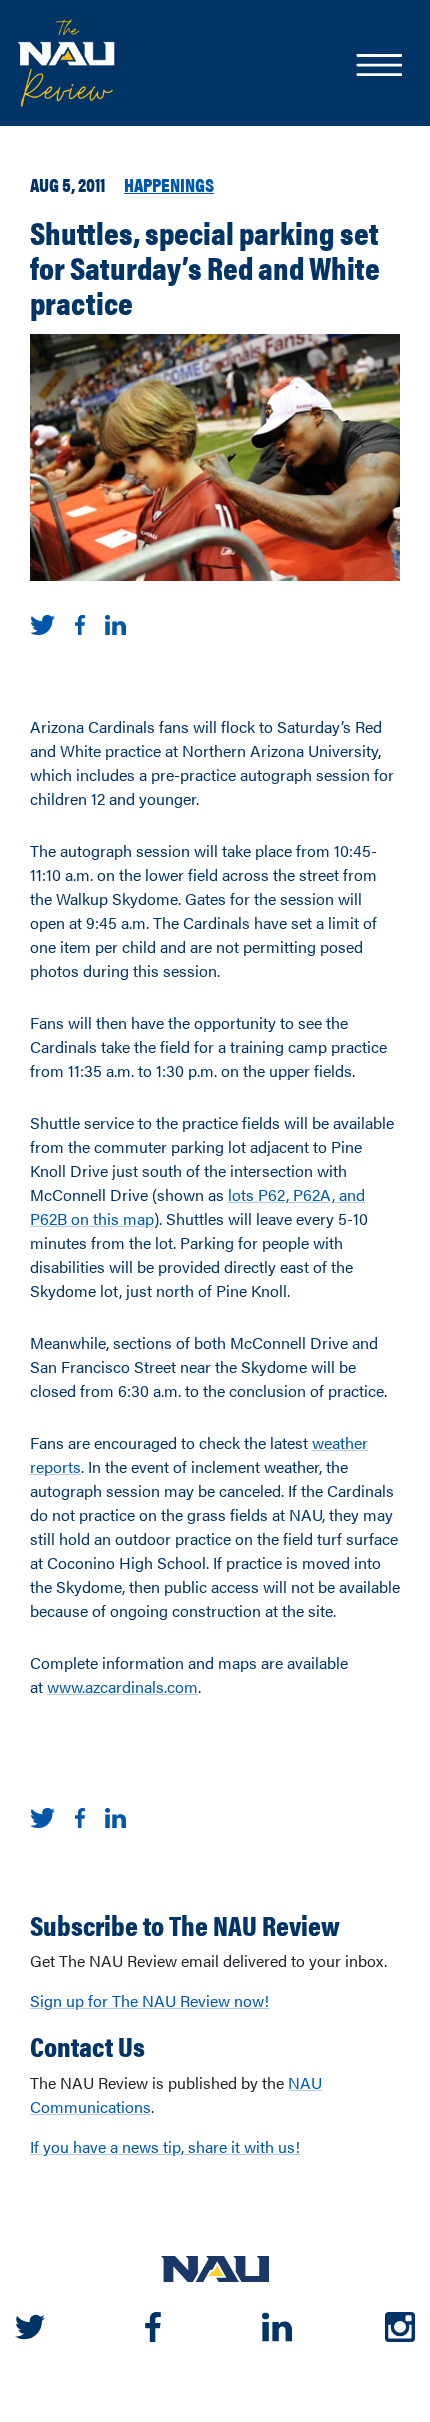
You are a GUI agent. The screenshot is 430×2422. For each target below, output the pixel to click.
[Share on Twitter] (42, 622)
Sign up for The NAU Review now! (149, 2000)
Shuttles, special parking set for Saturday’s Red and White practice (205, 267)
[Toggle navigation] (378, 67)
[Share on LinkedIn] (115, 622)
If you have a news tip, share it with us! (165, 2146)
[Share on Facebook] (80, 622)
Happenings (169, 184)
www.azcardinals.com (122, 1686)
